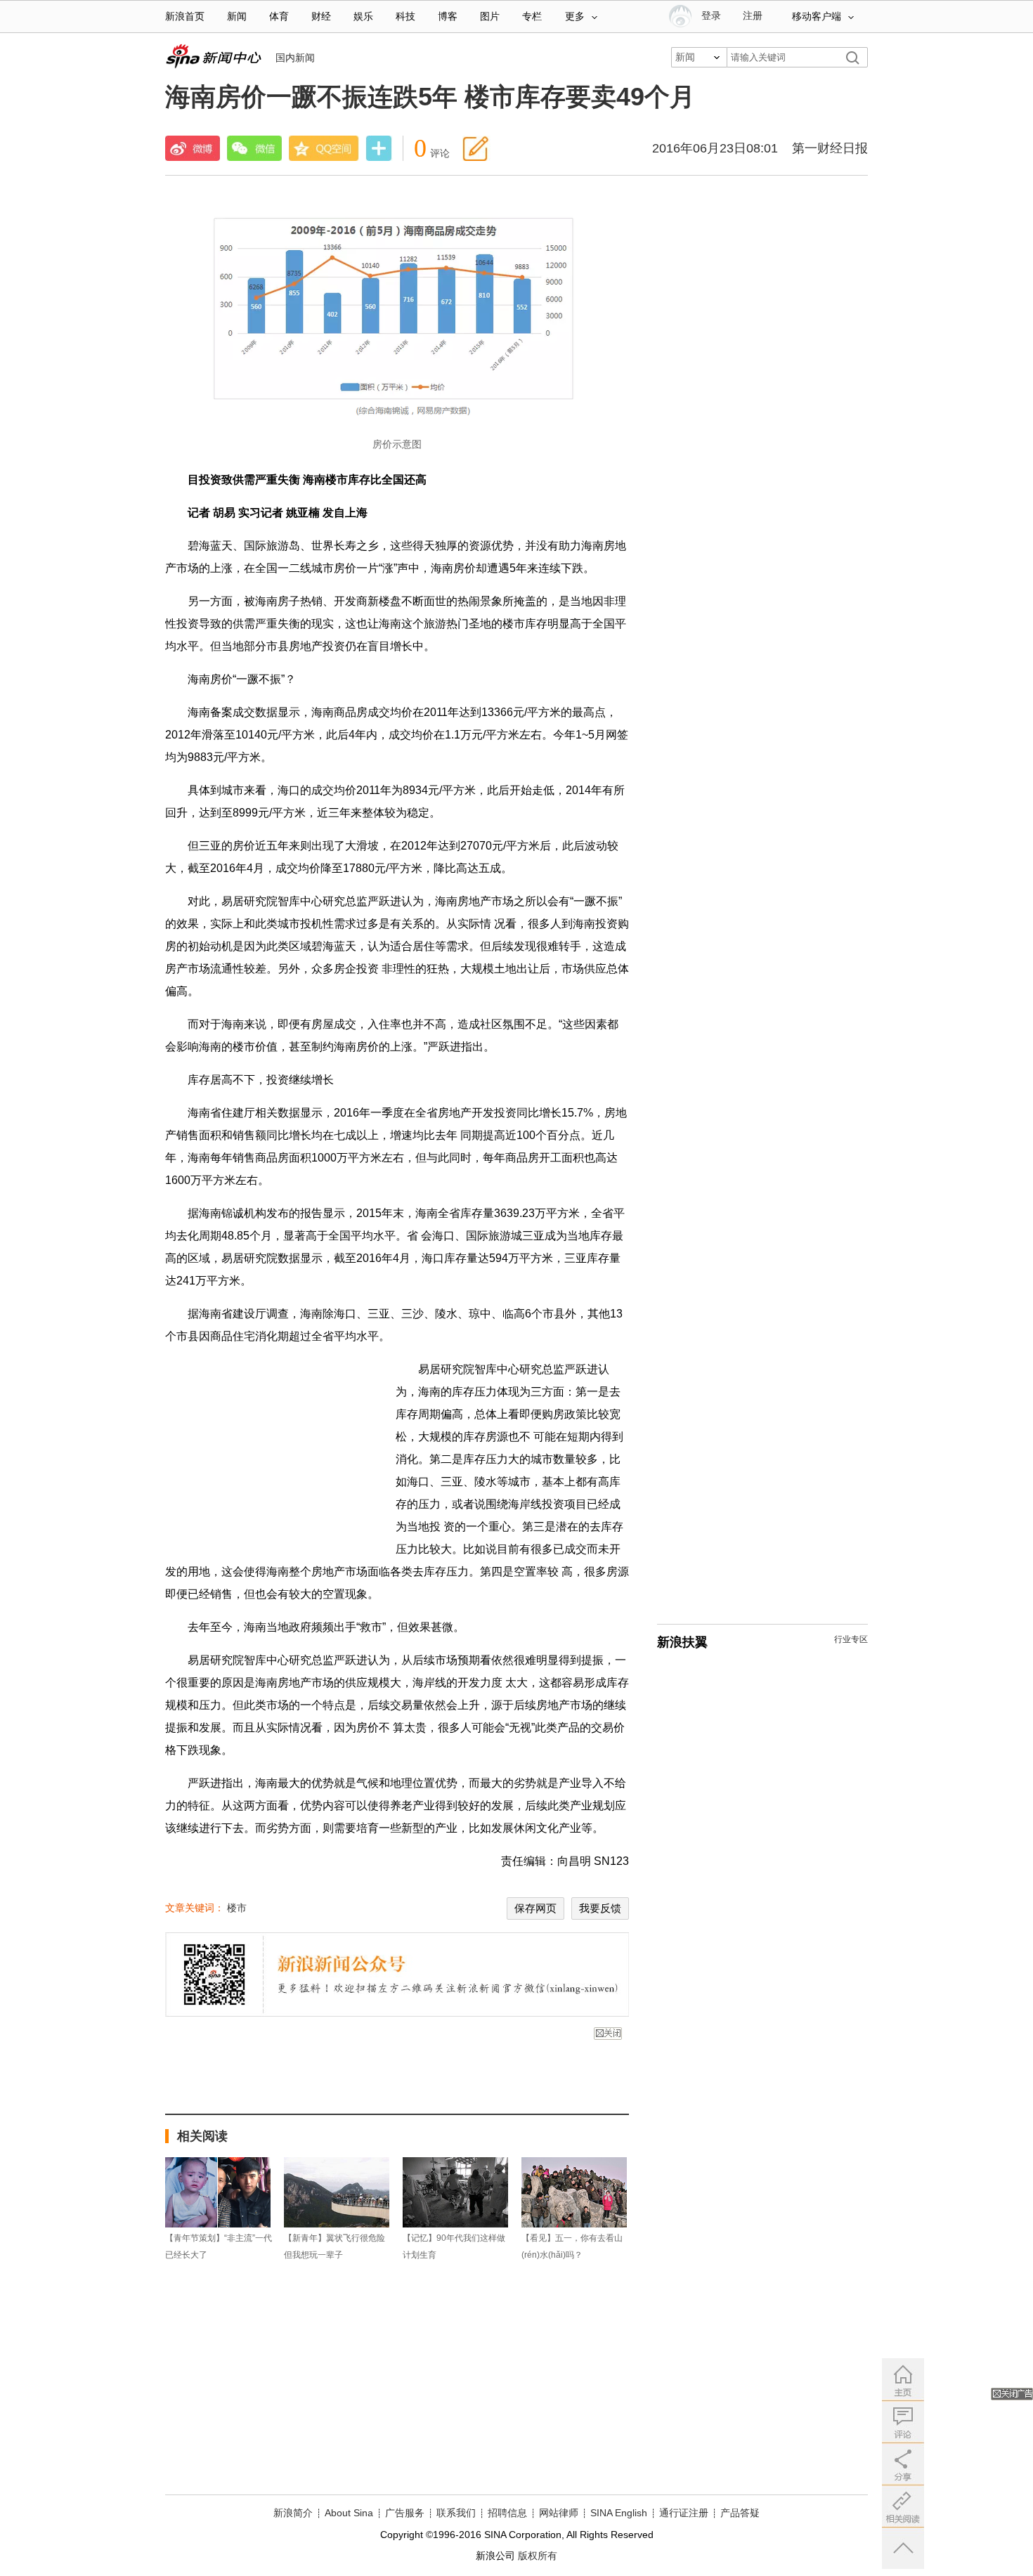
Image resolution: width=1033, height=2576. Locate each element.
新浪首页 (185, 17)
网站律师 (559, 2513)
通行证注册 (684, 2513)
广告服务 (405, 2513)
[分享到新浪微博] (193, 148)
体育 (279, 17)
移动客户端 (817, 17)
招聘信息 (507, 2513)
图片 (490, 17)
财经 (321, 17)
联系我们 (456, 2513)
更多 (575, 17)
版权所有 (538, 2556)
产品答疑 (740, 2513)
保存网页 (535, 1908)
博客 (448, 17)
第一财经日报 (830, 148)
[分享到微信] (254, 148)
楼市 (237, 1908)
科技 (405, 17)
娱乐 (363, 17)
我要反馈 (600, 1908)
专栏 (532, 17)
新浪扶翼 (682, 1642)
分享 (379, 150)
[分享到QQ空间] (324, 148)
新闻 (237, 17)
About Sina (349, 2513)
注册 (753, 16)
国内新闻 (295, 58)
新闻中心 (213, 56)
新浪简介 (293, 2513)
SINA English (619, 2513)
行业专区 (851, 1639)
